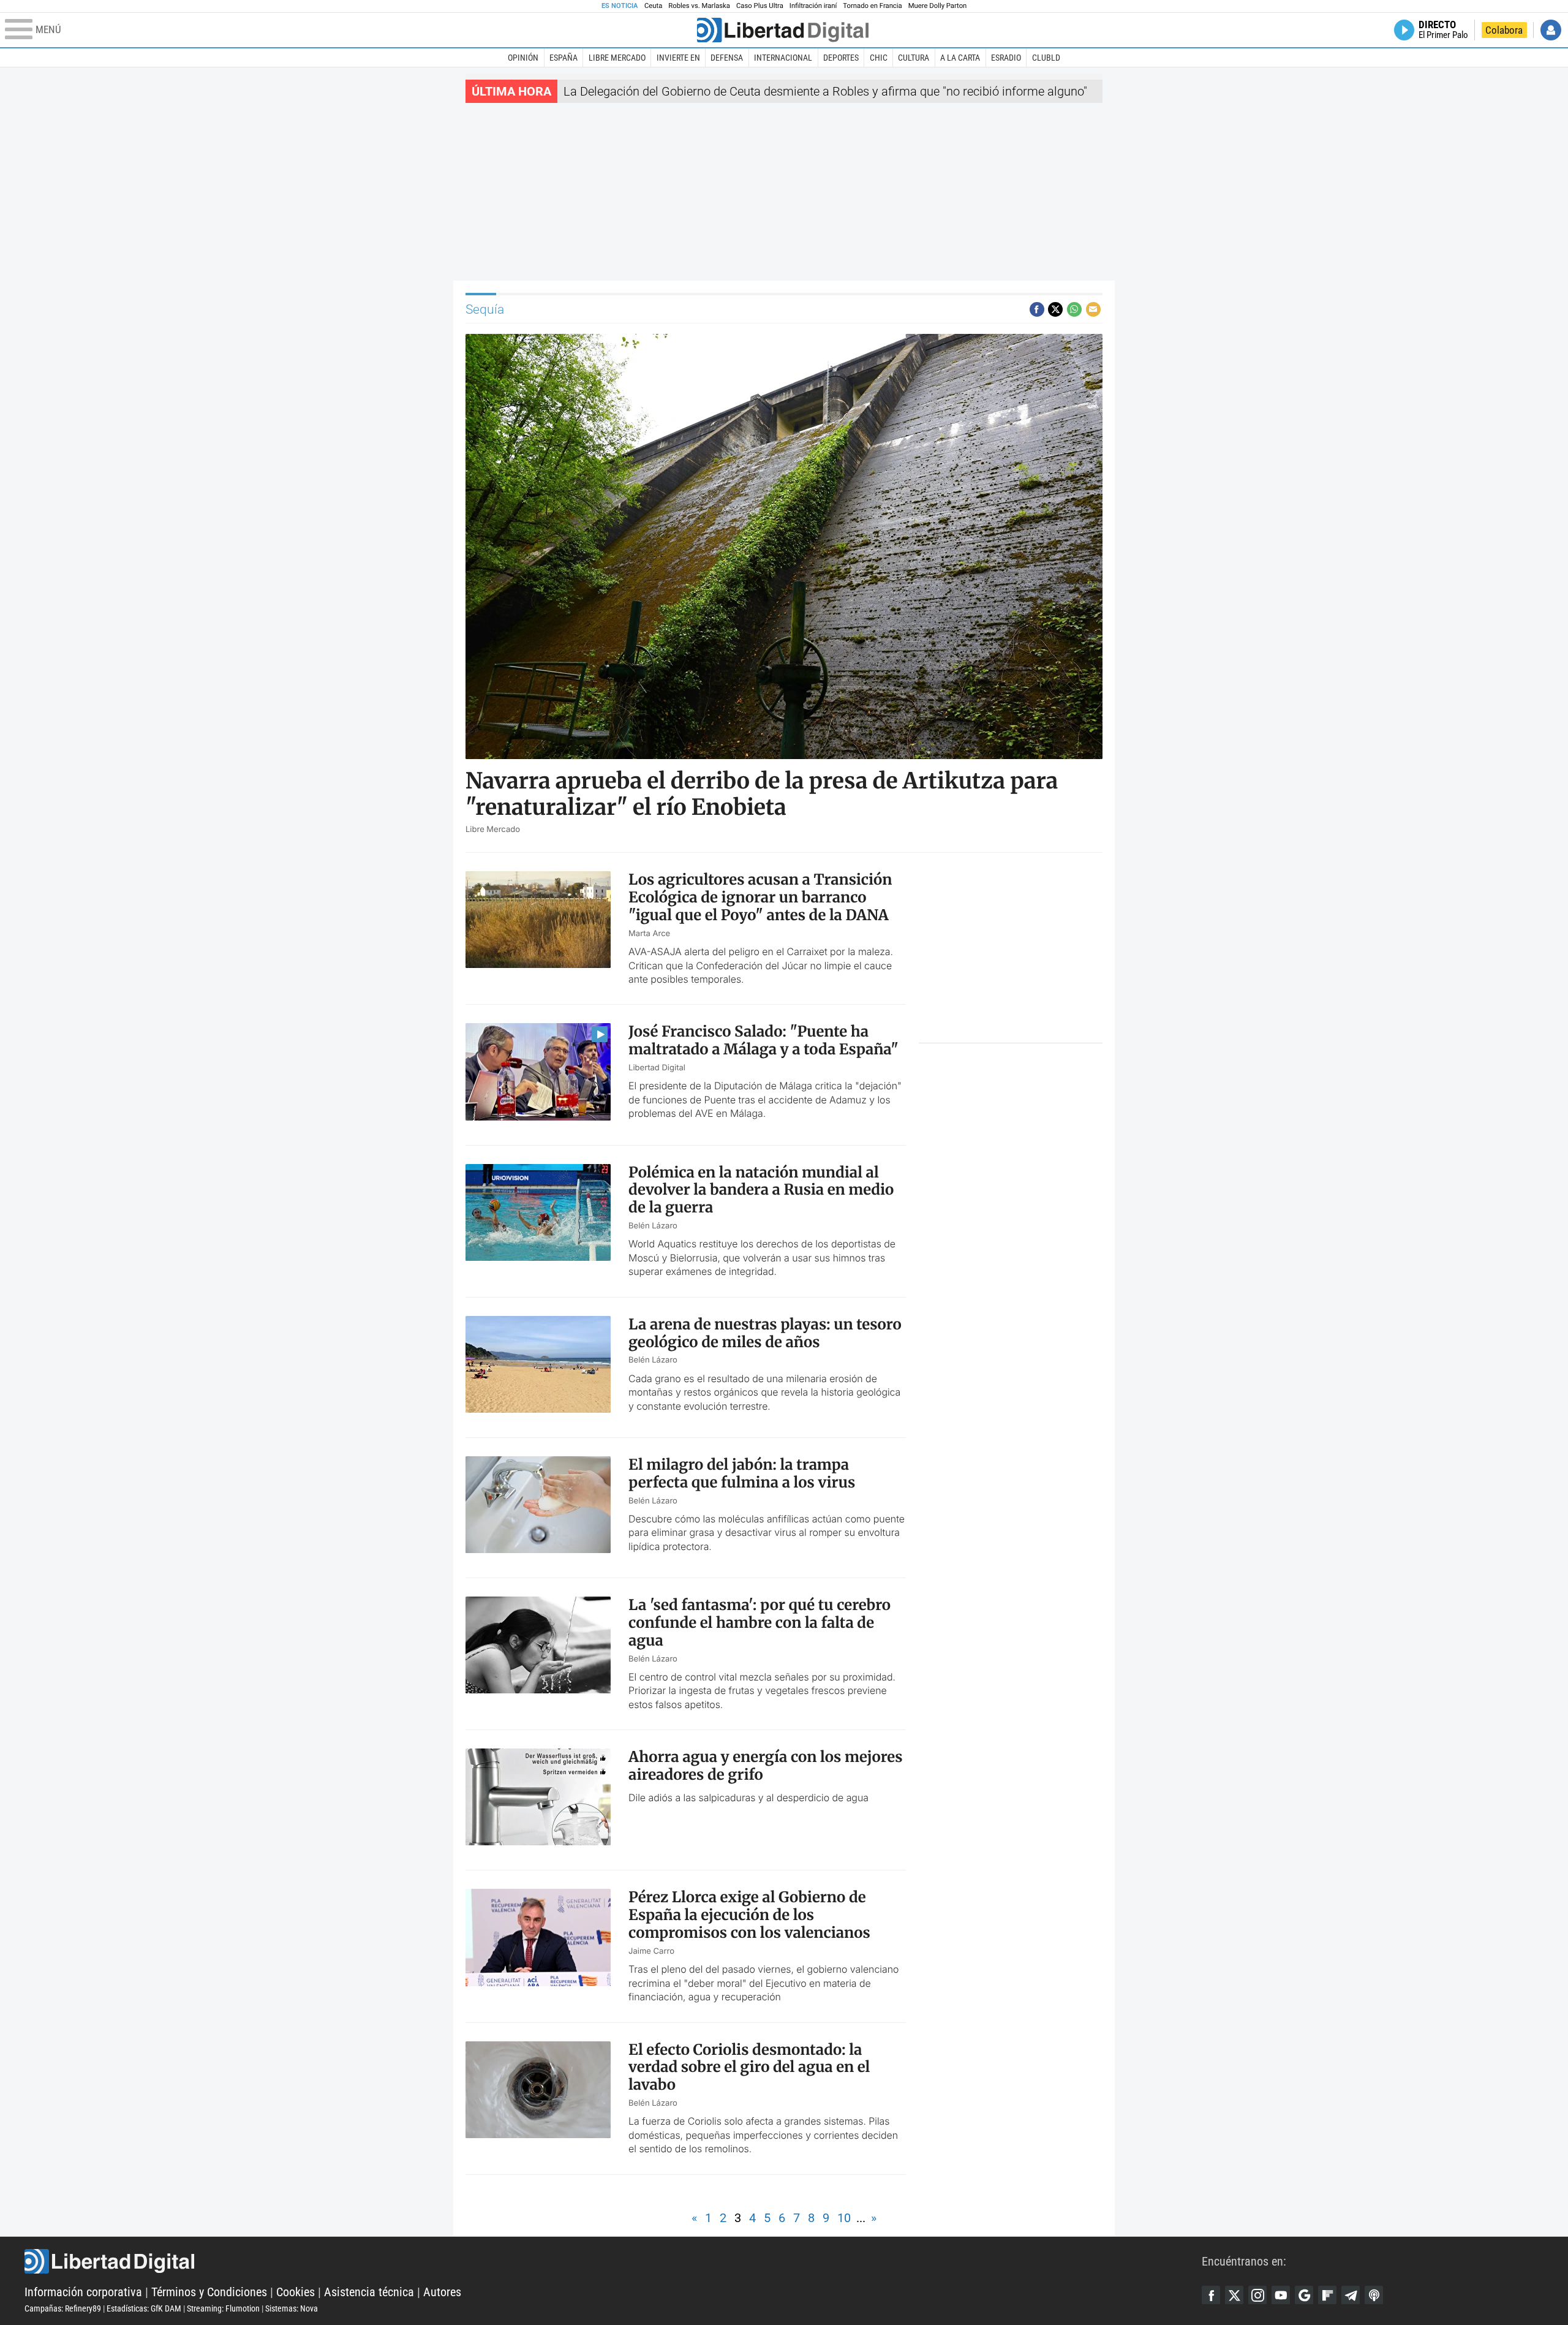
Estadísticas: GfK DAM (144, 2308)
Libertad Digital (613, 2261)
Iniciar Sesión (1551, 30)
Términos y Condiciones (209, 2292)
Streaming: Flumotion (223, 2308)
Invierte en (678, 58)
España (563, 58)
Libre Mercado (617, 58)
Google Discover (1304, 2295)
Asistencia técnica (369, 2292)
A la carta (960, 58)
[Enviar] (1074, 309)
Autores (442, 2292)
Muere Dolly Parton (938, 6)
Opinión (523, 58)
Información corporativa (83, 2292)
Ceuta (653, 6)
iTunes (1374, 2295)
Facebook (1211, 2295)
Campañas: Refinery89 (63, 2308)
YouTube (1281, 2295)
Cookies (296, 2292)
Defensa (727, 58)
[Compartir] (1037, 309)
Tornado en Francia (872, 6)
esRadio (1006, 58)
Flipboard (1327, 2295)
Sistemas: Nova (292, 2308)
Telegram (1351, 2295)
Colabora (1504, 30)
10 (844, 2218)
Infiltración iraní (813, 6)
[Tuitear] (1055, 309)
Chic (879, 58)
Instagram (1257, 2295)
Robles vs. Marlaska (699, 6)
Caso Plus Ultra (760, 6)
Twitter (1234, 2295)
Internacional (783, 58)
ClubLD (1046, 58)
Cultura (914, 58)
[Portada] (783, 30)
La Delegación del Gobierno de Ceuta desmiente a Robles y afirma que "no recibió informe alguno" (825, 91)
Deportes (841, 58)
